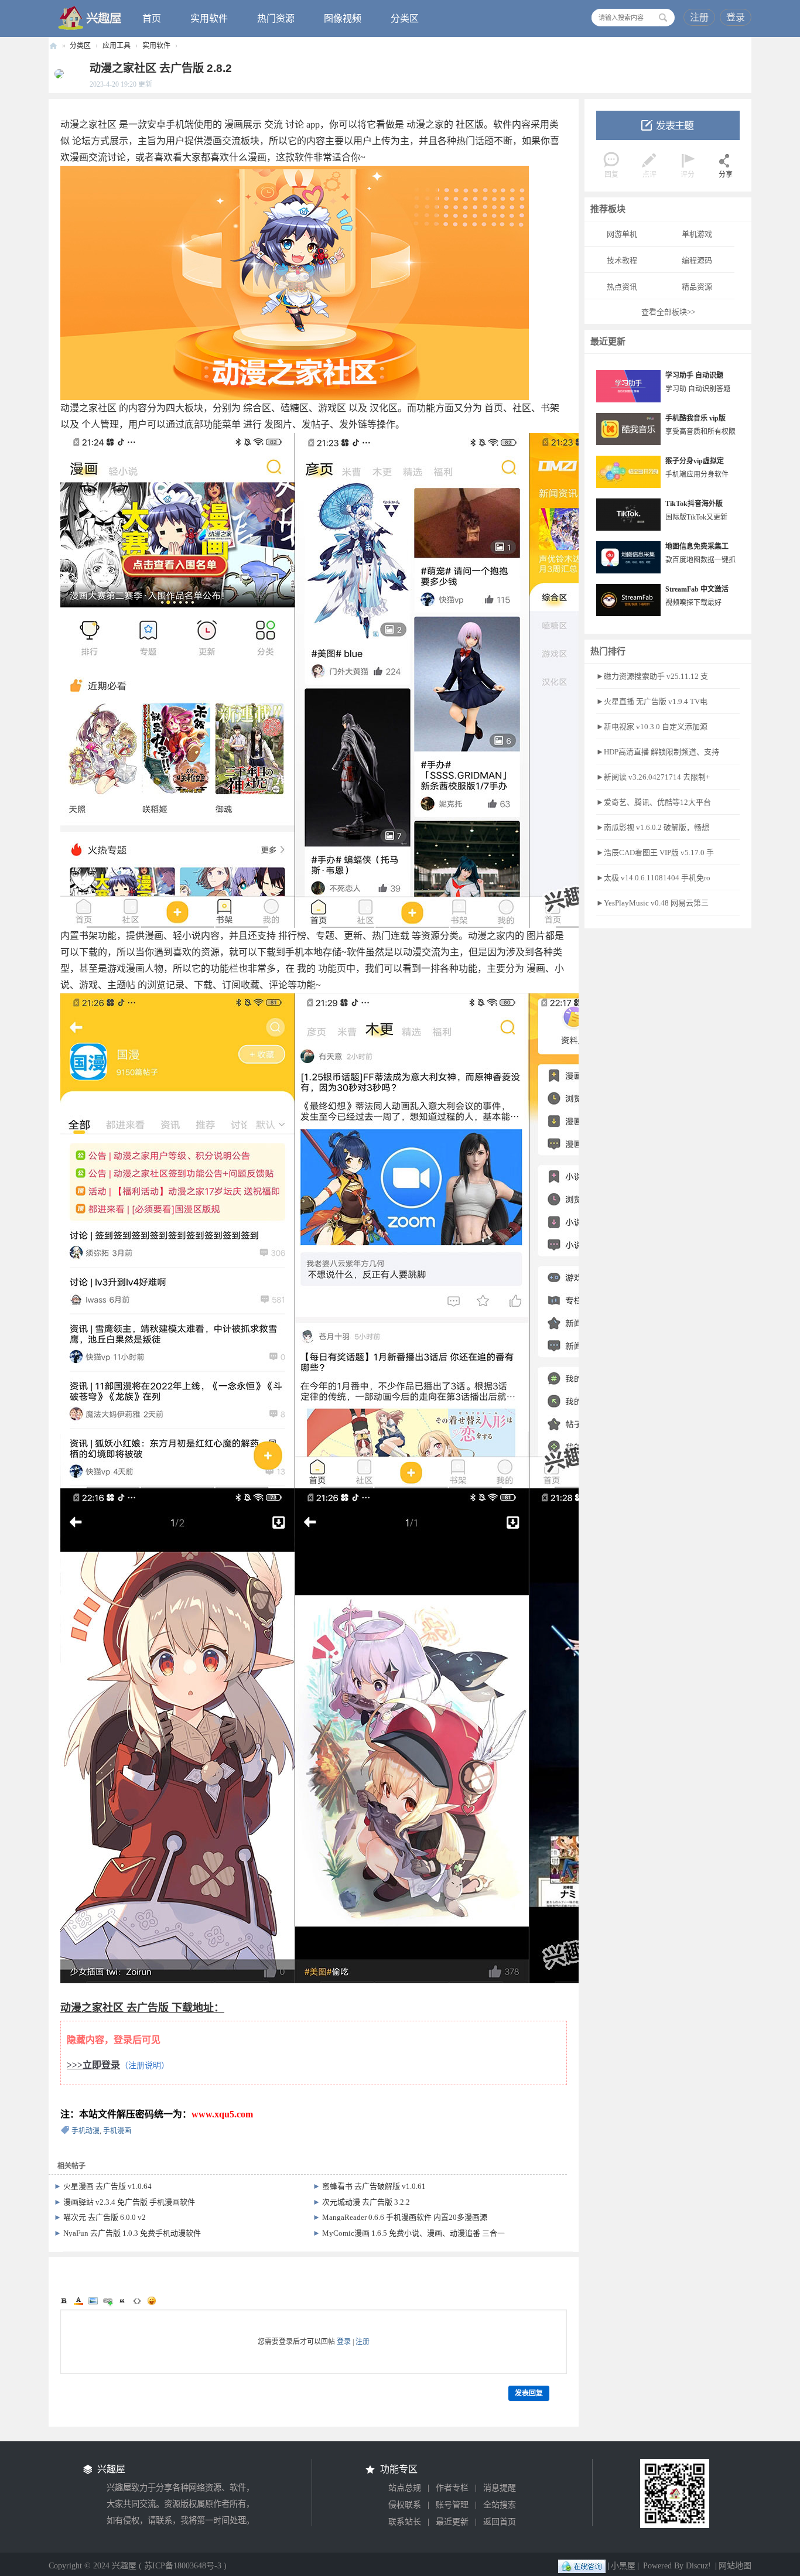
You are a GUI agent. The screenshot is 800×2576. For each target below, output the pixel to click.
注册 (699, 17)
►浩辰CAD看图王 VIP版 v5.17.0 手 (655, 853)
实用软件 (209, 18)
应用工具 (117, 46)
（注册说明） (145, 2066)
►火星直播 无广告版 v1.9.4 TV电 (652, 701)
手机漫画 (117, 2131)
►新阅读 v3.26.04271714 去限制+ (653, 777)
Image (93, 2301)
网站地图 (735, 2566)
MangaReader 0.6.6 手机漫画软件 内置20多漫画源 (405, 2217)
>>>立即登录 (93, 2065)
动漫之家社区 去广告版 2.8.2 (161, 68)
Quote (122, 2301)
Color (78, 2301)
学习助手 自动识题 (694, 375)
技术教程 (622, 260)
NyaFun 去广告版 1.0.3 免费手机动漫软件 (132, 2233)
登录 (736, 17)
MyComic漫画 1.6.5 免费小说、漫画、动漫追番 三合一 (413, 2233)
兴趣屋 (53, 46)
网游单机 (622, 234)
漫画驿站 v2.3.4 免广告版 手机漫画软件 (129, 2202)
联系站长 (405, 2522)
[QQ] (582, 2566)
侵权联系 (405, 2505)
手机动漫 (86, 2131)
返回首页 (500, 2522)
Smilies (152, 2301)
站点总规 (405, 2488)
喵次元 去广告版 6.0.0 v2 (105, 2217)
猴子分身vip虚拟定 (695, 461)
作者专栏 (452, 2488)
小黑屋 (623, 2566)
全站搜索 (500, 2505)
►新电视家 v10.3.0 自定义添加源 (652, 727)
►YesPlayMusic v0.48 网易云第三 (652, 903)
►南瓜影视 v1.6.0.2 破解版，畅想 (653, 827)
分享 (726, 175)
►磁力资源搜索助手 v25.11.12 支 (652, 676)
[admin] (56, 73)
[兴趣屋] (90, 18)
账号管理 (452, 2505)
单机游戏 (697, 234)
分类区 (405, 18)
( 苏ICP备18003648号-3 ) (183, 2566)
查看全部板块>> (668, 312)
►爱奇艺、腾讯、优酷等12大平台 (654, 802)
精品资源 (697, 287)
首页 (152, 18)
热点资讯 (622, 287)
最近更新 (452, 2522)
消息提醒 (500, 2488)
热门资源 (276, 18)
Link (108, 2301)
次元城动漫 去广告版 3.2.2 (366, 2202)
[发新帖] (668, 125)
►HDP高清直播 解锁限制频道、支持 (658, 752)
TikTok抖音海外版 (694, 504)
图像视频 (343, 18)
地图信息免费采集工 (697, 546)
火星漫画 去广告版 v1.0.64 (107, 2186)
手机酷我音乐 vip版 (695, 418)
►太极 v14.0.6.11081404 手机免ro (653, 878)
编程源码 (697, 260)
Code (137, 2301)
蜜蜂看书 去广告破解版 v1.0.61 (374, 2186)
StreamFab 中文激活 (697, 589)
